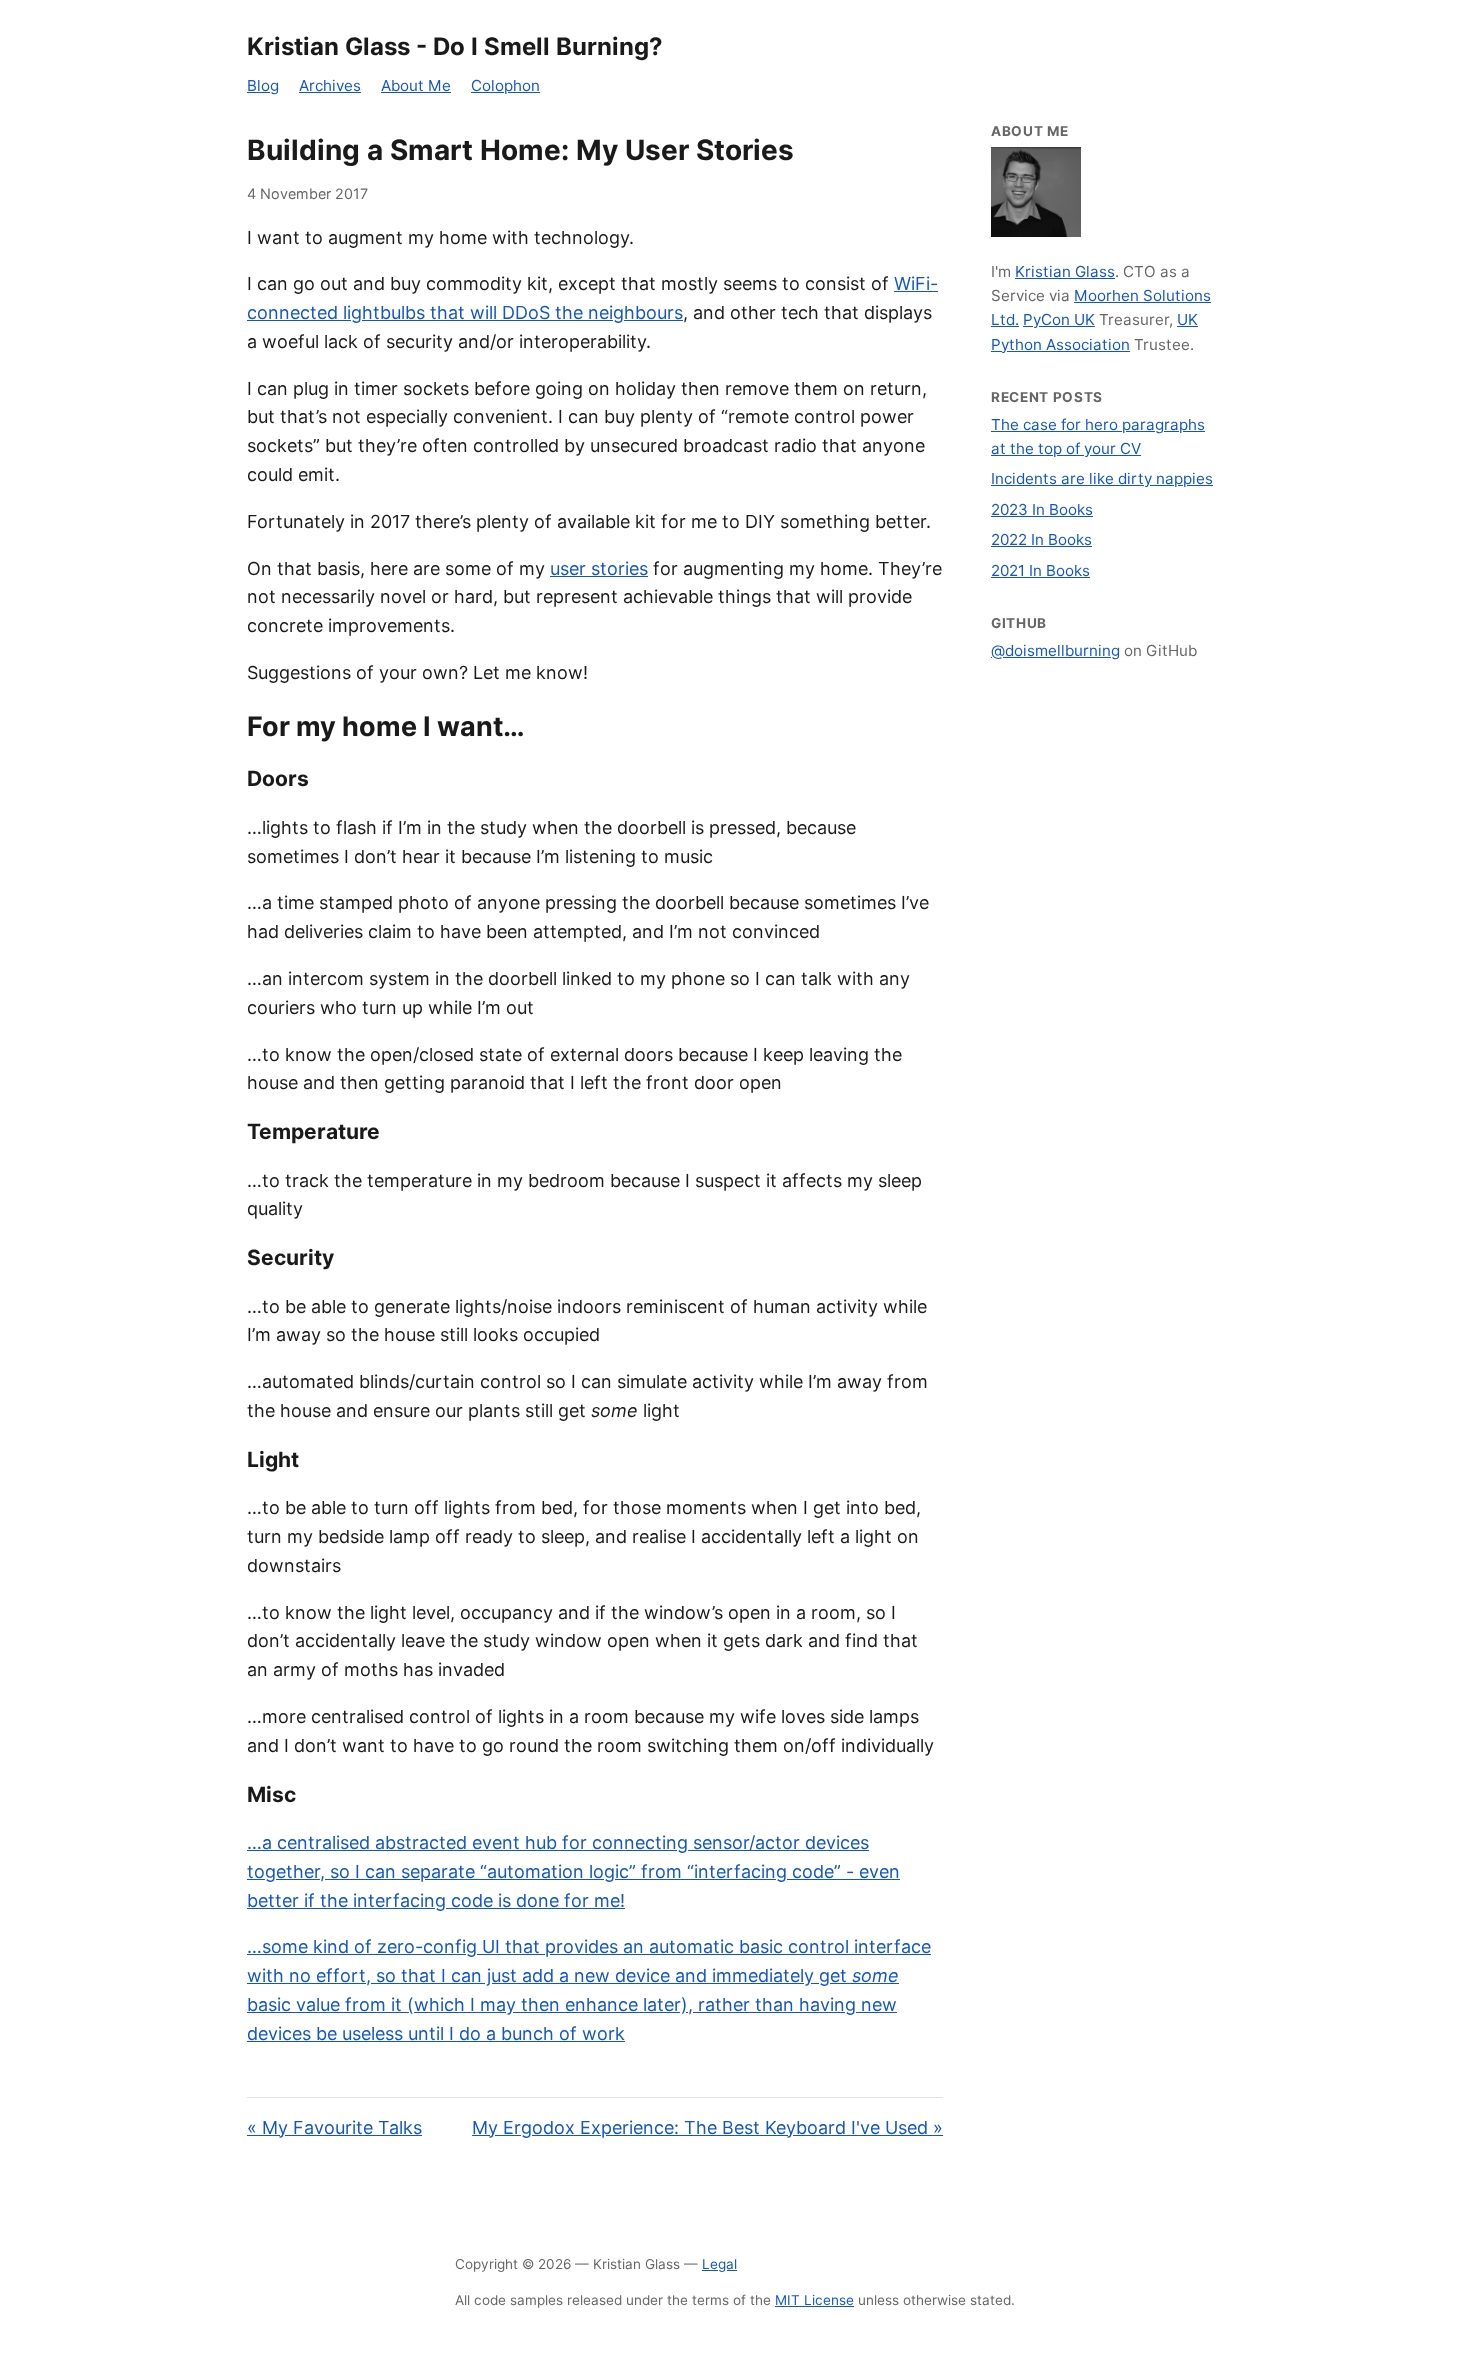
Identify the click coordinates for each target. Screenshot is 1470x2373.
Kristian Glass (1065, 271)
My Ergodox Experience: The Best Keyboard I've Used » (707, 2127)
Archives (330, 85)
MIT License (814, 2300)
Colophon (505, 85)
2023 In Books (1042, 509)
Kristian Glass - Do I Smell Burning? (455, 46)
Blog (263, 85)
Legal (719, 2264)
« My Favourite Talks (334, 2127)
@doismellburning (1055, 650)
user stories (599, 568)
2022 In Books (1041, 539)
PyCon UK (1059, 319)
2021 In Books (1040, 570)
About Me (416, 85)
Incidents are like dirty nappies (1102, 478)
